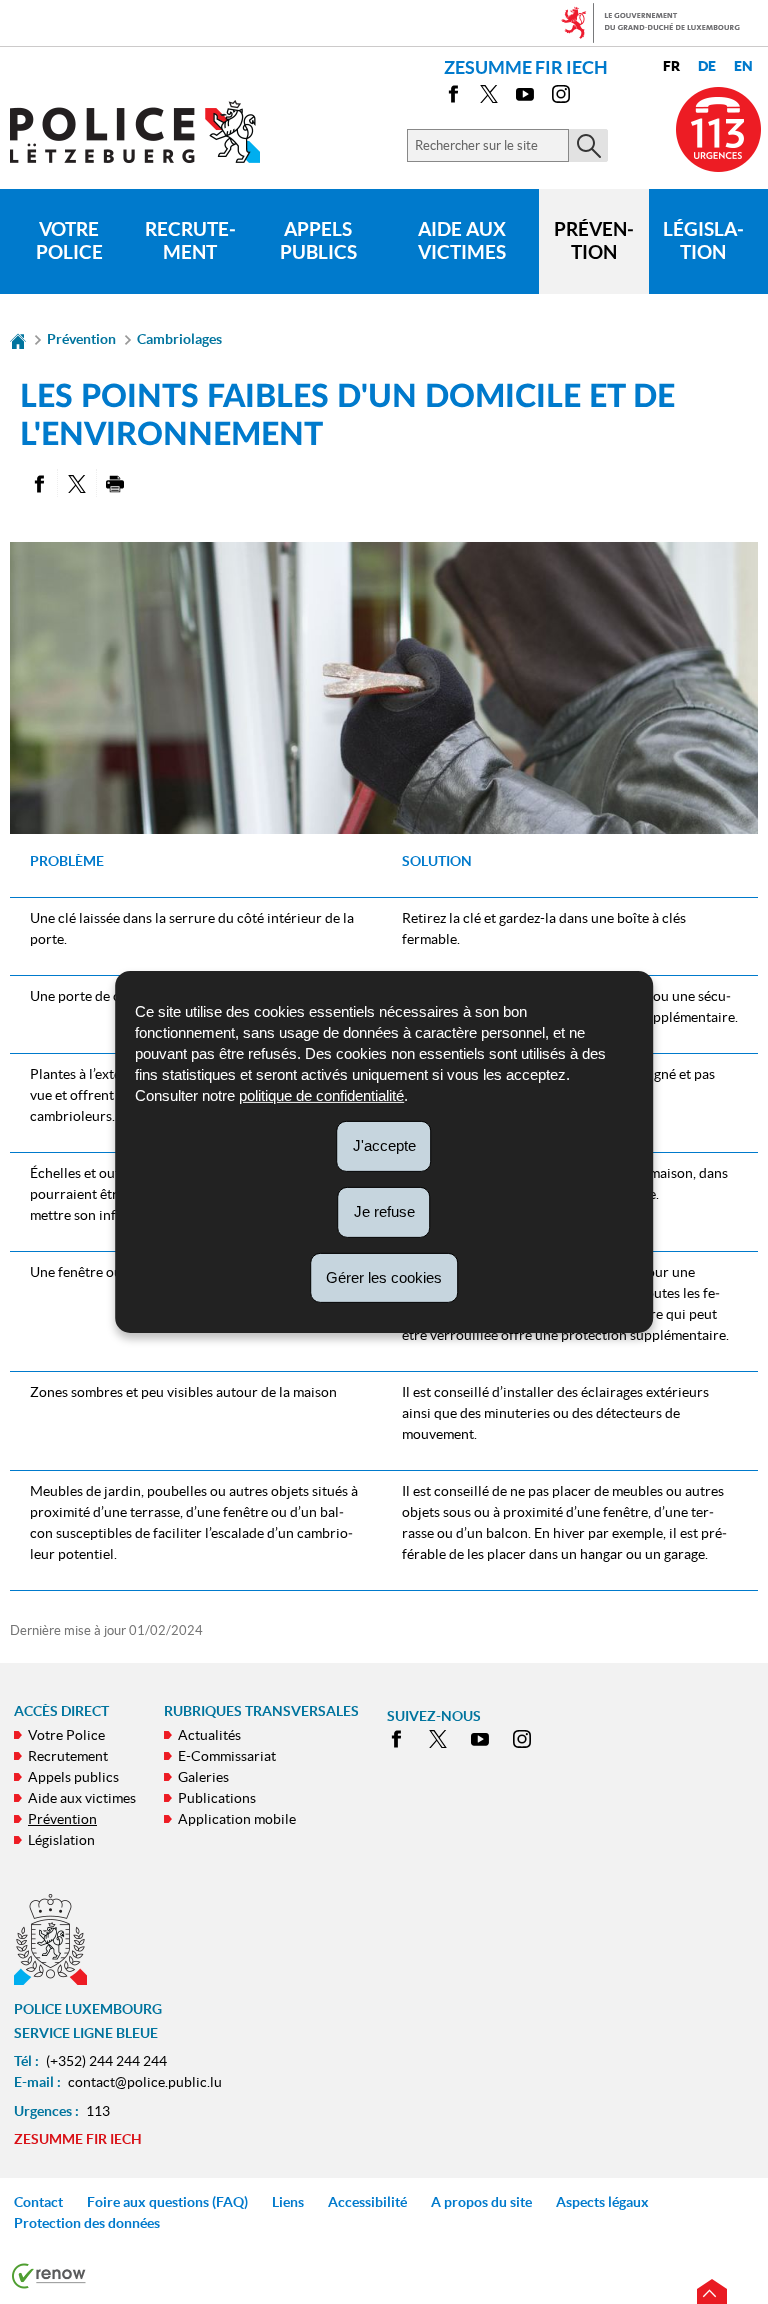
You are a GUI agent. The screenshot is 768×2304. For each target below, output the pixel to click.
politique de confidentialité (321, 1095)
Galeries (203, 1777)
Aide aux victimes (462, 241)
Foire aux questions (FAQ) (167, 2202)
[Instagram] (561, 97)
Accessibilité (367, 2202)
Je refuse (384, 1211)
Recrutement (190, 241)
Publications (217, 1798)
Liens (288, 2202)
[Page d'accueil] (18, 339)
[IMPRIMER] (115, 483)
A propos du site (481, 2202)
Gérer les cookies (384, 1276)
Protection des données (87, 2223)
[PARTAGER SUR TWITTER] (76, 483)
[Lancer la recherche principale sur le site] (588, 145)
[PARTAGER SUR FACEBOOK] (38, 483)
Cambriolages (179, 339)
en (743, 66)
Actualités (209, 1735)
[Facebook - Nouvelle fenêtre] (453, 97)
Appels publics (318, 241)
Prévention (594, 241)
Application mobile (237, 1819)
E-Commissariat (227, 1756)
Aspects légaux (602, 2202)
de (707, 66)
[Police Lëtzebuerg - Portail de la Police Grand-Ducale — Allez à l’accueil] (147, 131)
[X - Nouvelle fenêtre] (489, 97)
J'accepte (384, 1145)
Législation (703, 241)
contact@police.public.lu (145, 2082)
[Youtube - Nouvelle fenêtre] (525, 97)
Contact (38, 2202)
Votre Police (69, 241)
